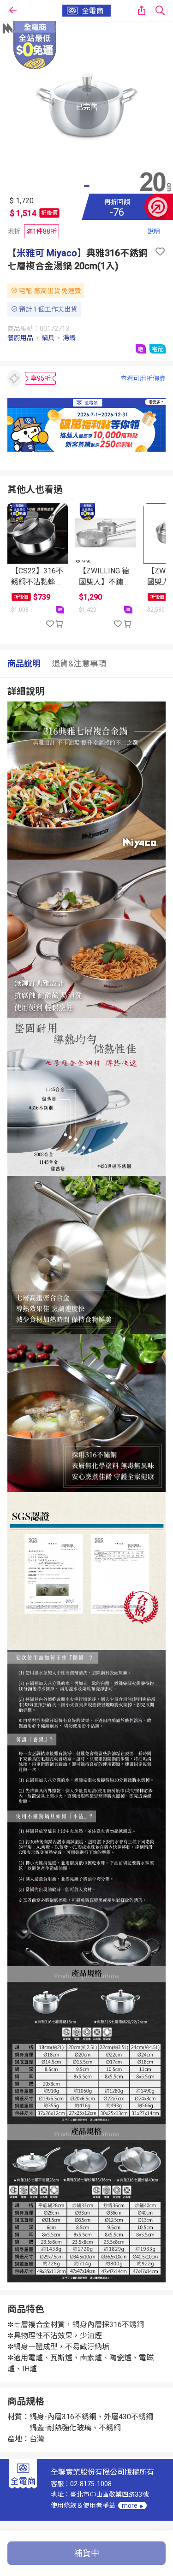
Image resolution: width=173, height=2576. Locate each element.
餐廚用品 (20, 338)
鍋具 (48, 338)
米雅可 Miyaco (47, 253)
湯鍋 (69, 338)
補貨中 (87, 2553)
